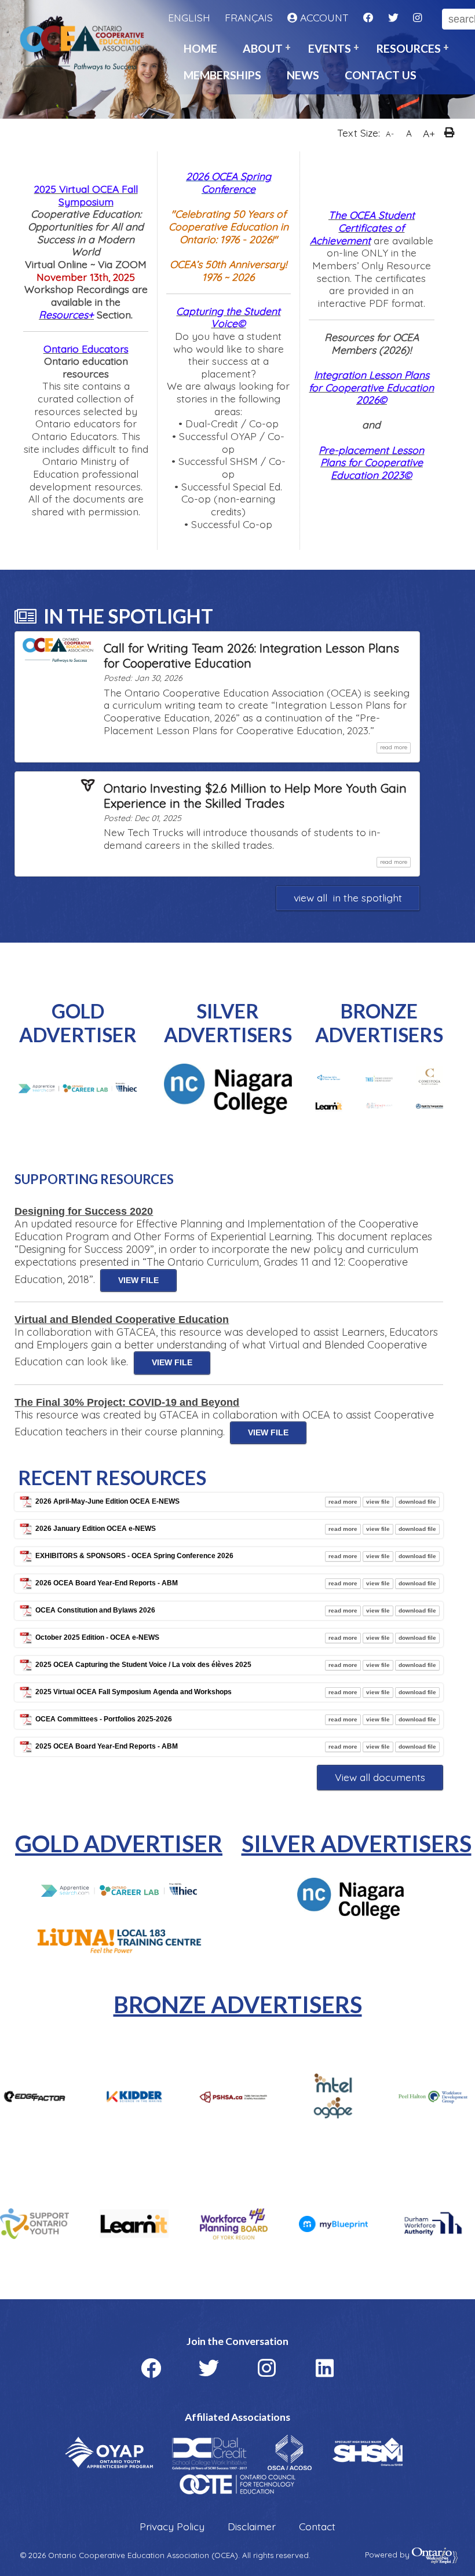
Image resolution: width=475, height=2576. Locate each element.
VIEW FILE (138, 1280)
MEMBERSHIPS (222, 75)
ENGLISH (189, 18)
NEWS (303, 75)
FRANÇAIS (249, 18)
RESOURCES (409, 48)
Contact (317, 2526)
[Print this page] (452, 134)
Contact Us (381, 75)
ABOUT (263, 48)
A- (390, 134)
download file (417, 1502)
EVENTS (330, 48)
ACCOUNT (323, 18)
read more (395, 747)
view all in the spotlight (348, 897)
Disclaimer (252, 2526)
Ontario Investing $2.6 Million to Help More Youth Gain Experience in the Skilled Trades (255, 796)
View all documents (380, 1777)
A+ (429, 133)
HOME (200, 48)
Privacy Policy (172, 2526)
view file (378, 1502)
